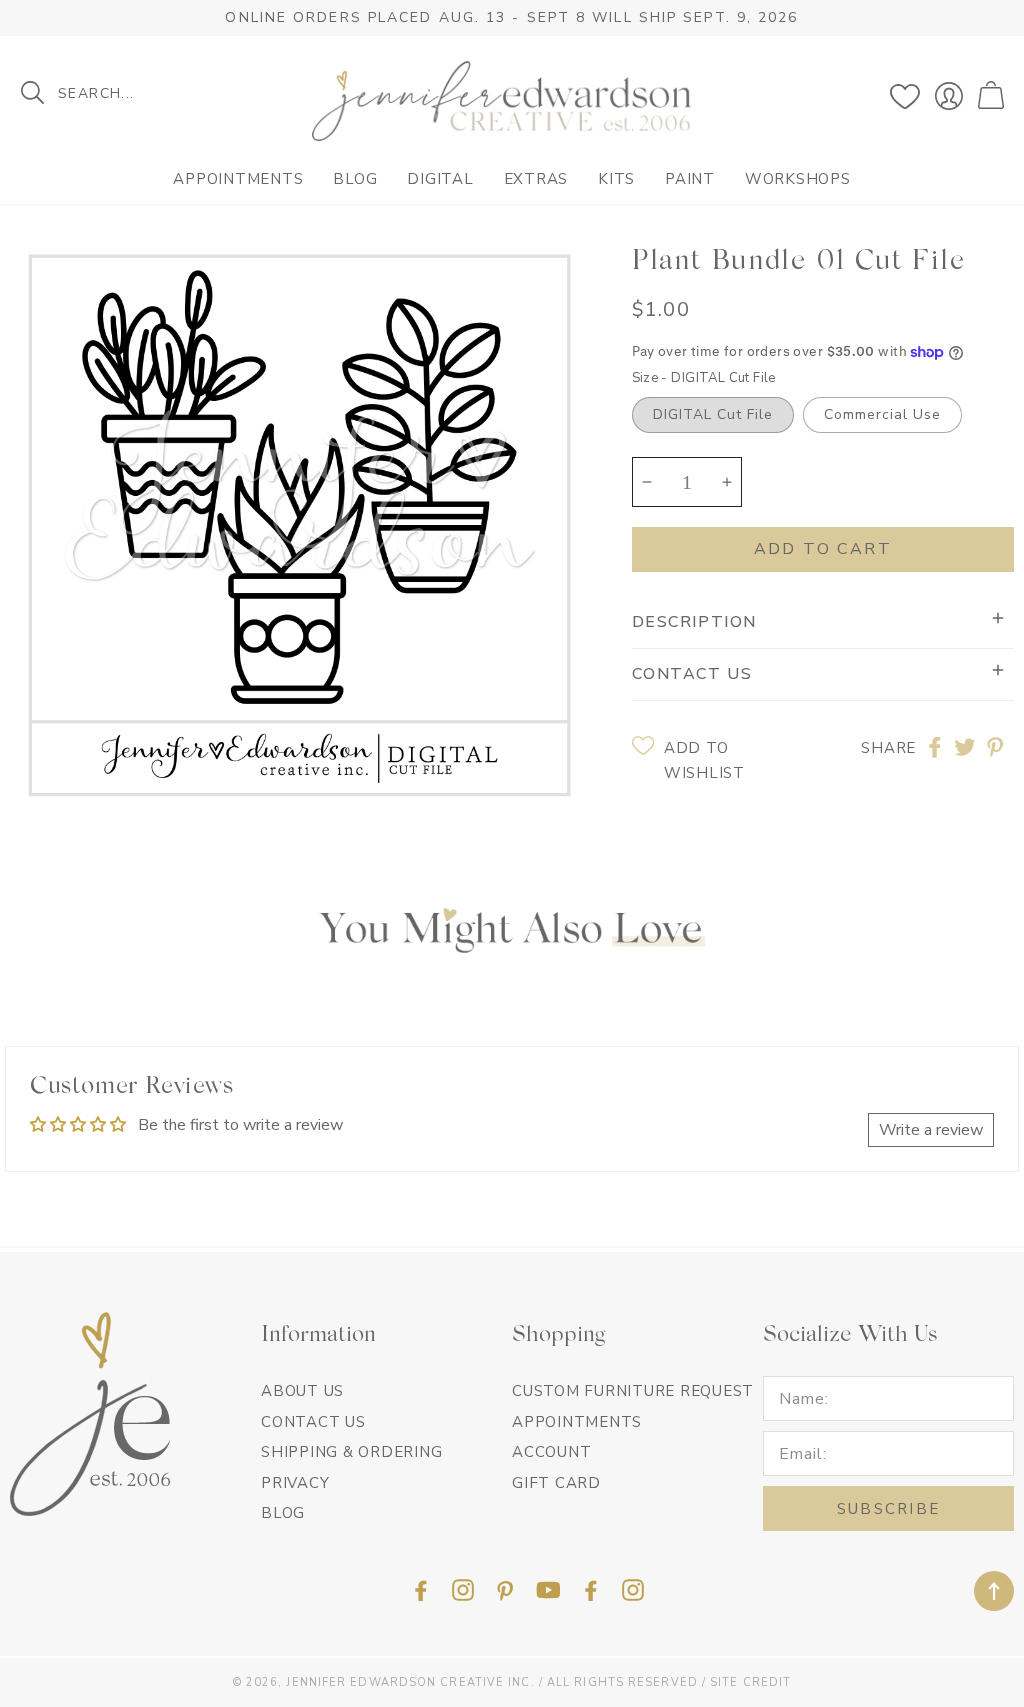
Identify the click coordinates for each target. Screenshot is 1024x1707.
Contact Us (313, 1422)
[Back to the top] (994, 1591)
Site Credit (750, 1682)
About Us (302, 1391)
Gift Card (556, 1483)
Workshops (798, 179)
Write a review (931, 1130)
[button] (993, 96)
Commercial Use (882, 414)
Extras (536, 179)
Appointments (238, 179)
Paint (690, 179)
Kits (616, 179)
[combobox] (139, 93)
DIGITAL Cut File (713, 414)
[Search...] (32, 93)
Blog (355, 179)
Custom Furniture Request (633, 1391)
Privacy (295, 1483)
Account (551, 1452)
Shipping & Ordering (351, 1452)
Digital (440, 179)
